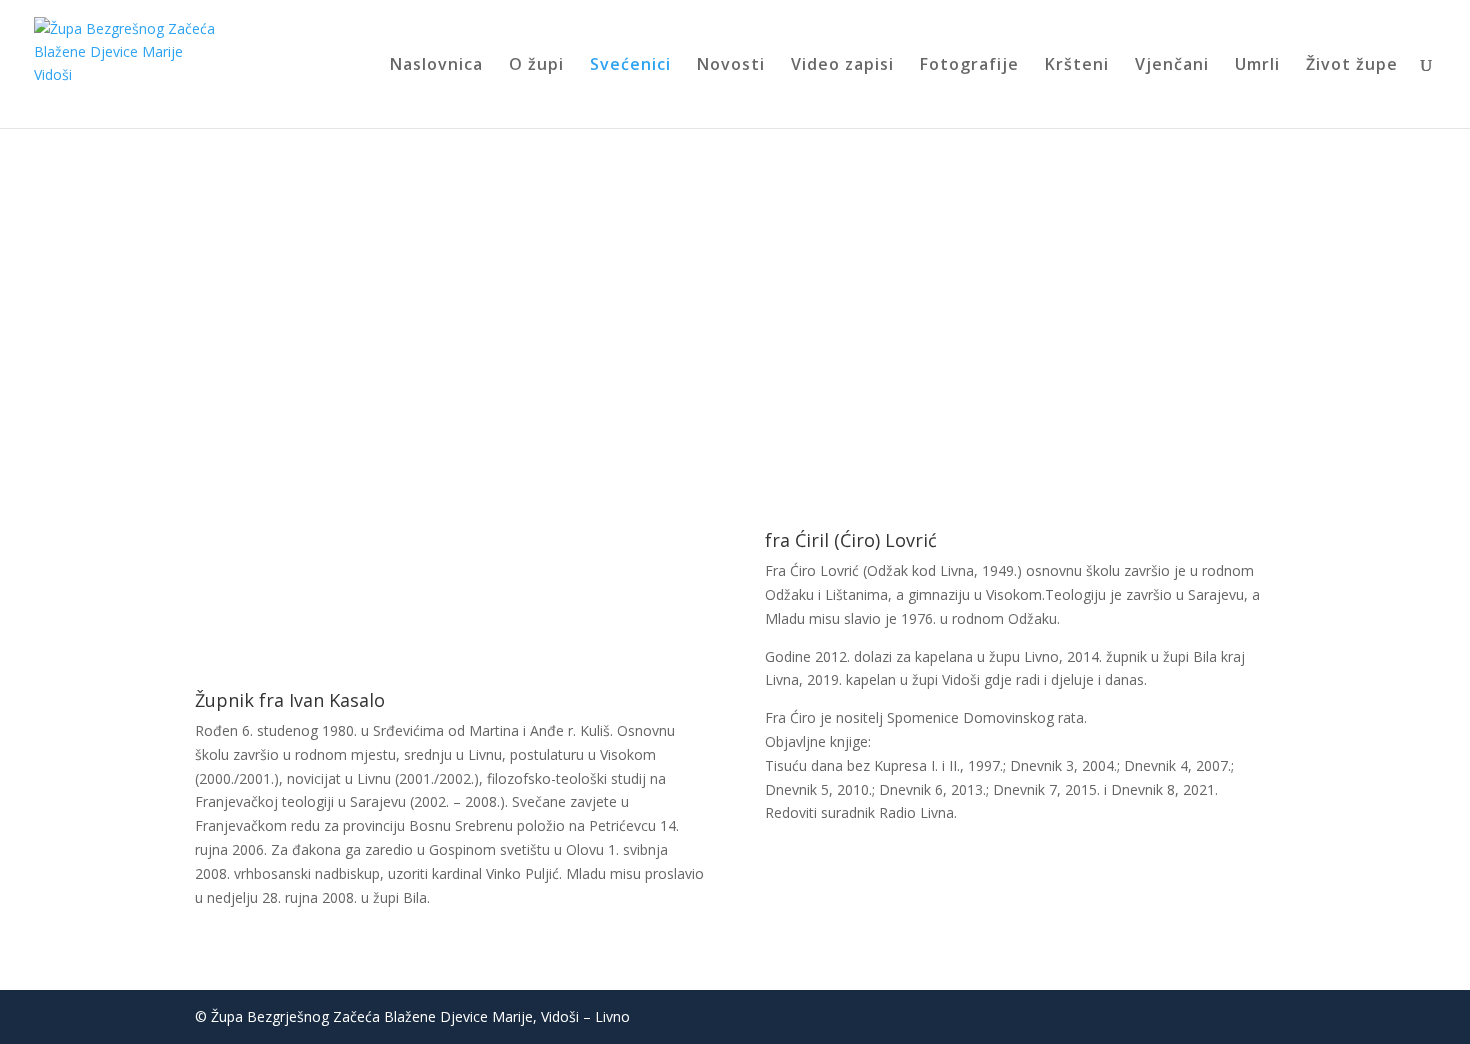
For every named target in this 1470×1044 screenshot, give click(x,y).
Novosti (731, 66)
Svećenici (630, 66)
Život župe (1352, 66)
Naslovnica (436, 66)
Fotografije (969, 66)
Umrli (1257, 66)
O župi (536, 66)
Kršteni (1077, 66)
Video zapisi (842, 66)
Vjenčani (1172, 66)
